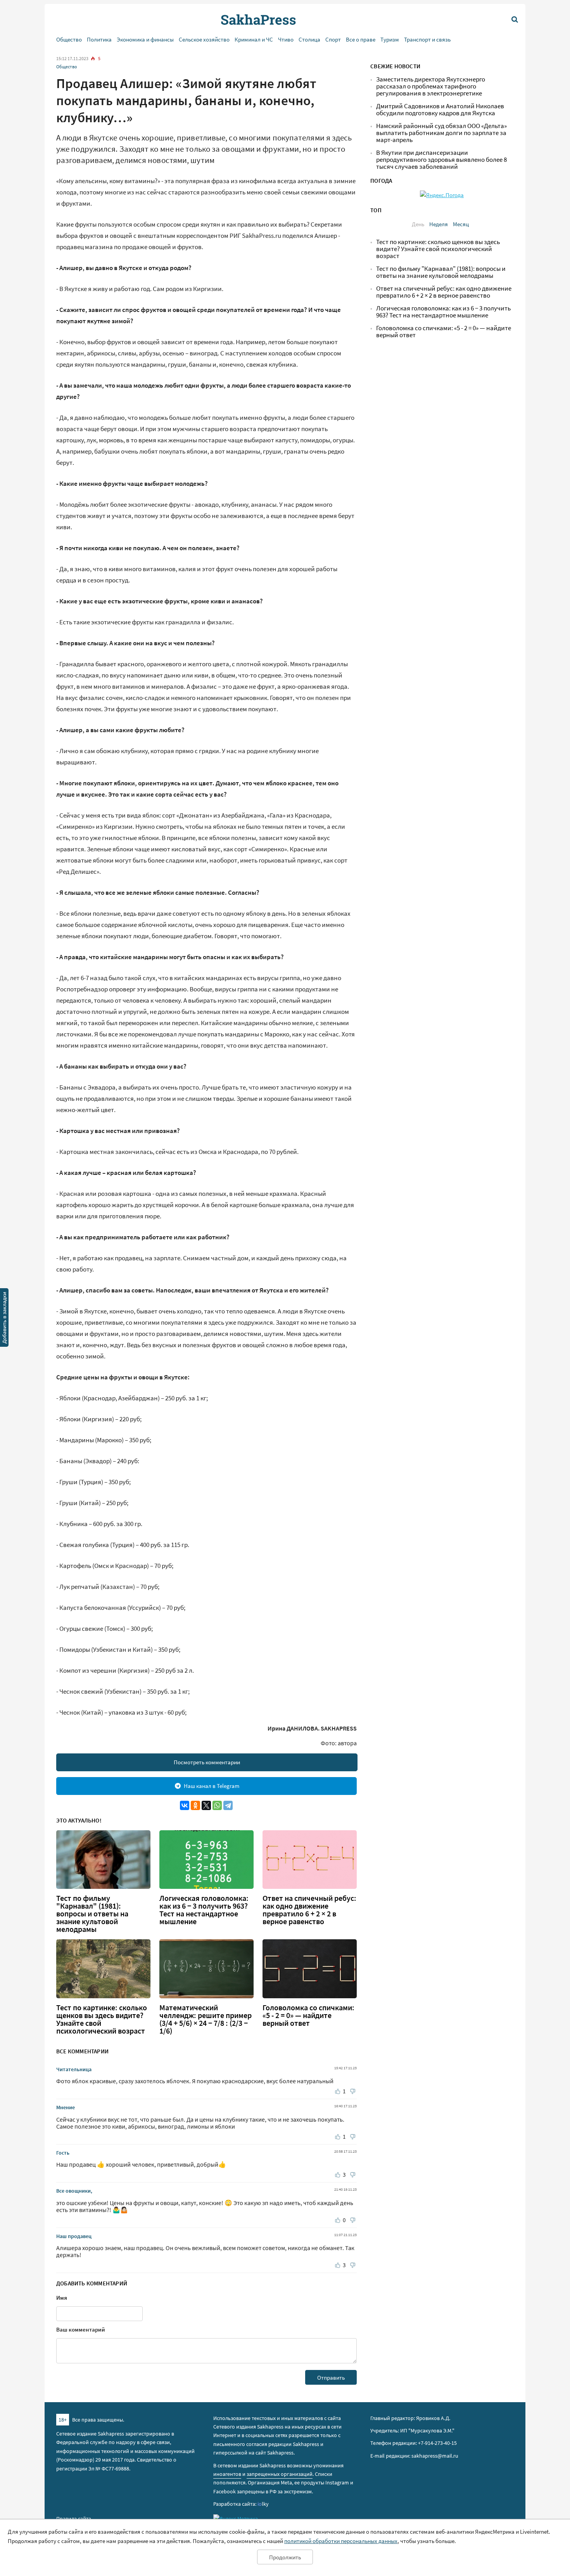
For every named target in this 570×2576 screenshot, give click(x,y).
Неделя (439, 224)
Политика (99, 39)
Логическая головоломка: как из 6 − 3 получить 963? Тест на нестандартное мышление (204, 1910)
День (418, 224)
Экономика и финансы (145, 39)
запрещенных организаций (280, 2474)
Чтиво (286, 39)
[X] (206, 1805)
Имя (62, 2298)
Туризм (390, 39)
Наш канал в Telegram (212, 1786)
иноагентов (227, 2474)
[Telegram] (228, 1805)
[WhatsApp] (217, 1805)
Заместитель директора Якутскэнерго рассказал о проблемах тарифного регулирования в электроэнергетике (431, 86)
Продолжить (285, 2557)
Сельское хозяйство (204, 39)
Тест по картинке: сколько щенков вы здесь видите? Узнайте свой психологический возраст (102, 2019)
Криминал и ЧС (254, 39)
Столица (309, 39)
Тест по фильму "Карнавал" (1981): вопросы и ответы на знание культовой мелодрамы (92, 1914)
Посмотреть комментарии (207, 1762)
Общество (69, 39)
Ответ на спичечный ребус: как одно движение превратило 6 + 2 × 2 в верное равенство (309, 1910)
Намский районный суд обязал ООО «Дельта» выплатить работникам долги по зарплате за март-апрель (441, 133)
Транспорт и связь (427, 39)
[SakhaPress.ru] (4, 1319)
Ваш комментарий (81, 2329)
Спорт (333, 39)
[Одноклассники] (195, 1805)
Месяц (461, 224)
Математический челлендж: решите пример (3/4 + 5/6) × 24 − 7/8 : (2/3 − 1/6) (206, 2019)
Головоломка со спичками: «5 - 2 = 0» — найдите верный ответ (308, 2015)
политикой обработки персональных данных (341, 2541)
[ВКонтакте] (185, 1805)
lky (263, 2504)
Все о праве (361, 39)
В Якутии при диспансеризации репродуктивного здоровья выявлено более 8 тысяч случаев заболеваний (441, 160)
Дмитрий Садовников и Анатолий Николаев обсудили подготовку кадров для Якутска (440, 110)
